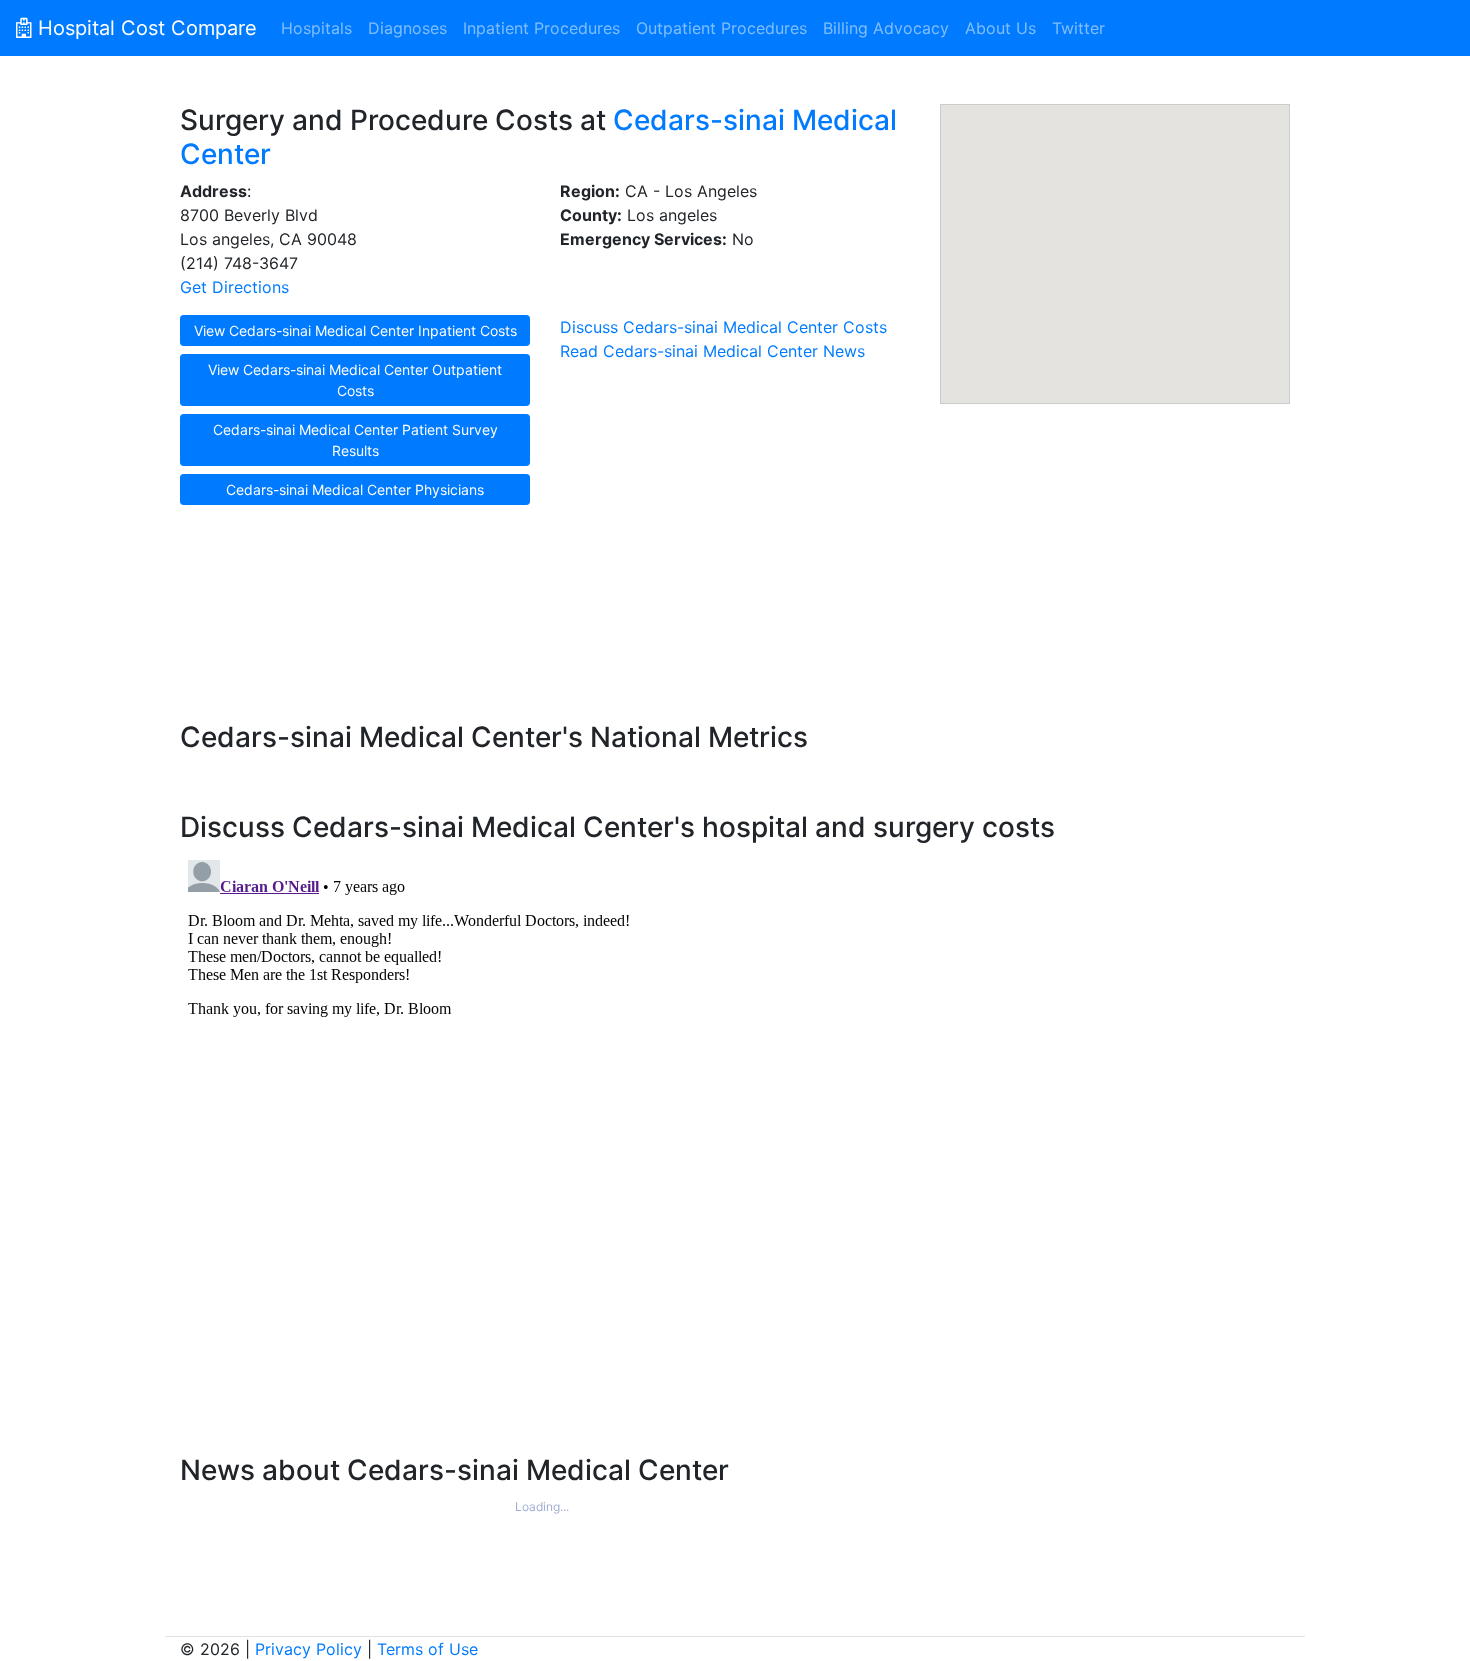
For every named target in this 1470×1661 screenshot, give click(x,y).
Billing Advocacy (886, 28)
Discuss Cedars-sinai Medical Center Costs (723, 327)
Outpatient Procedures (721, 28)
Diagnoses (407, 28)
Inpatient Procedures (541, 28)
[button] (1115, 242)
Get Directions (234, 287)
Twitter (1078, 28)
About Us (1000, 28)
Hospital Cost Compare (144, 28)
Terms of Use (427, 1649)
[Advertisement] (735, 622)
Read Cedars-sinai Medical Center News (712, 351)
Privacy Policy (308, 1649)
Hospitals (316, 28)
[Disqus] (735, 1102)
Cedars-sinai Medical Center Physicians (355, 489)
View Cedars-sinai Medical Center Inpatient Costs (355, 330)
